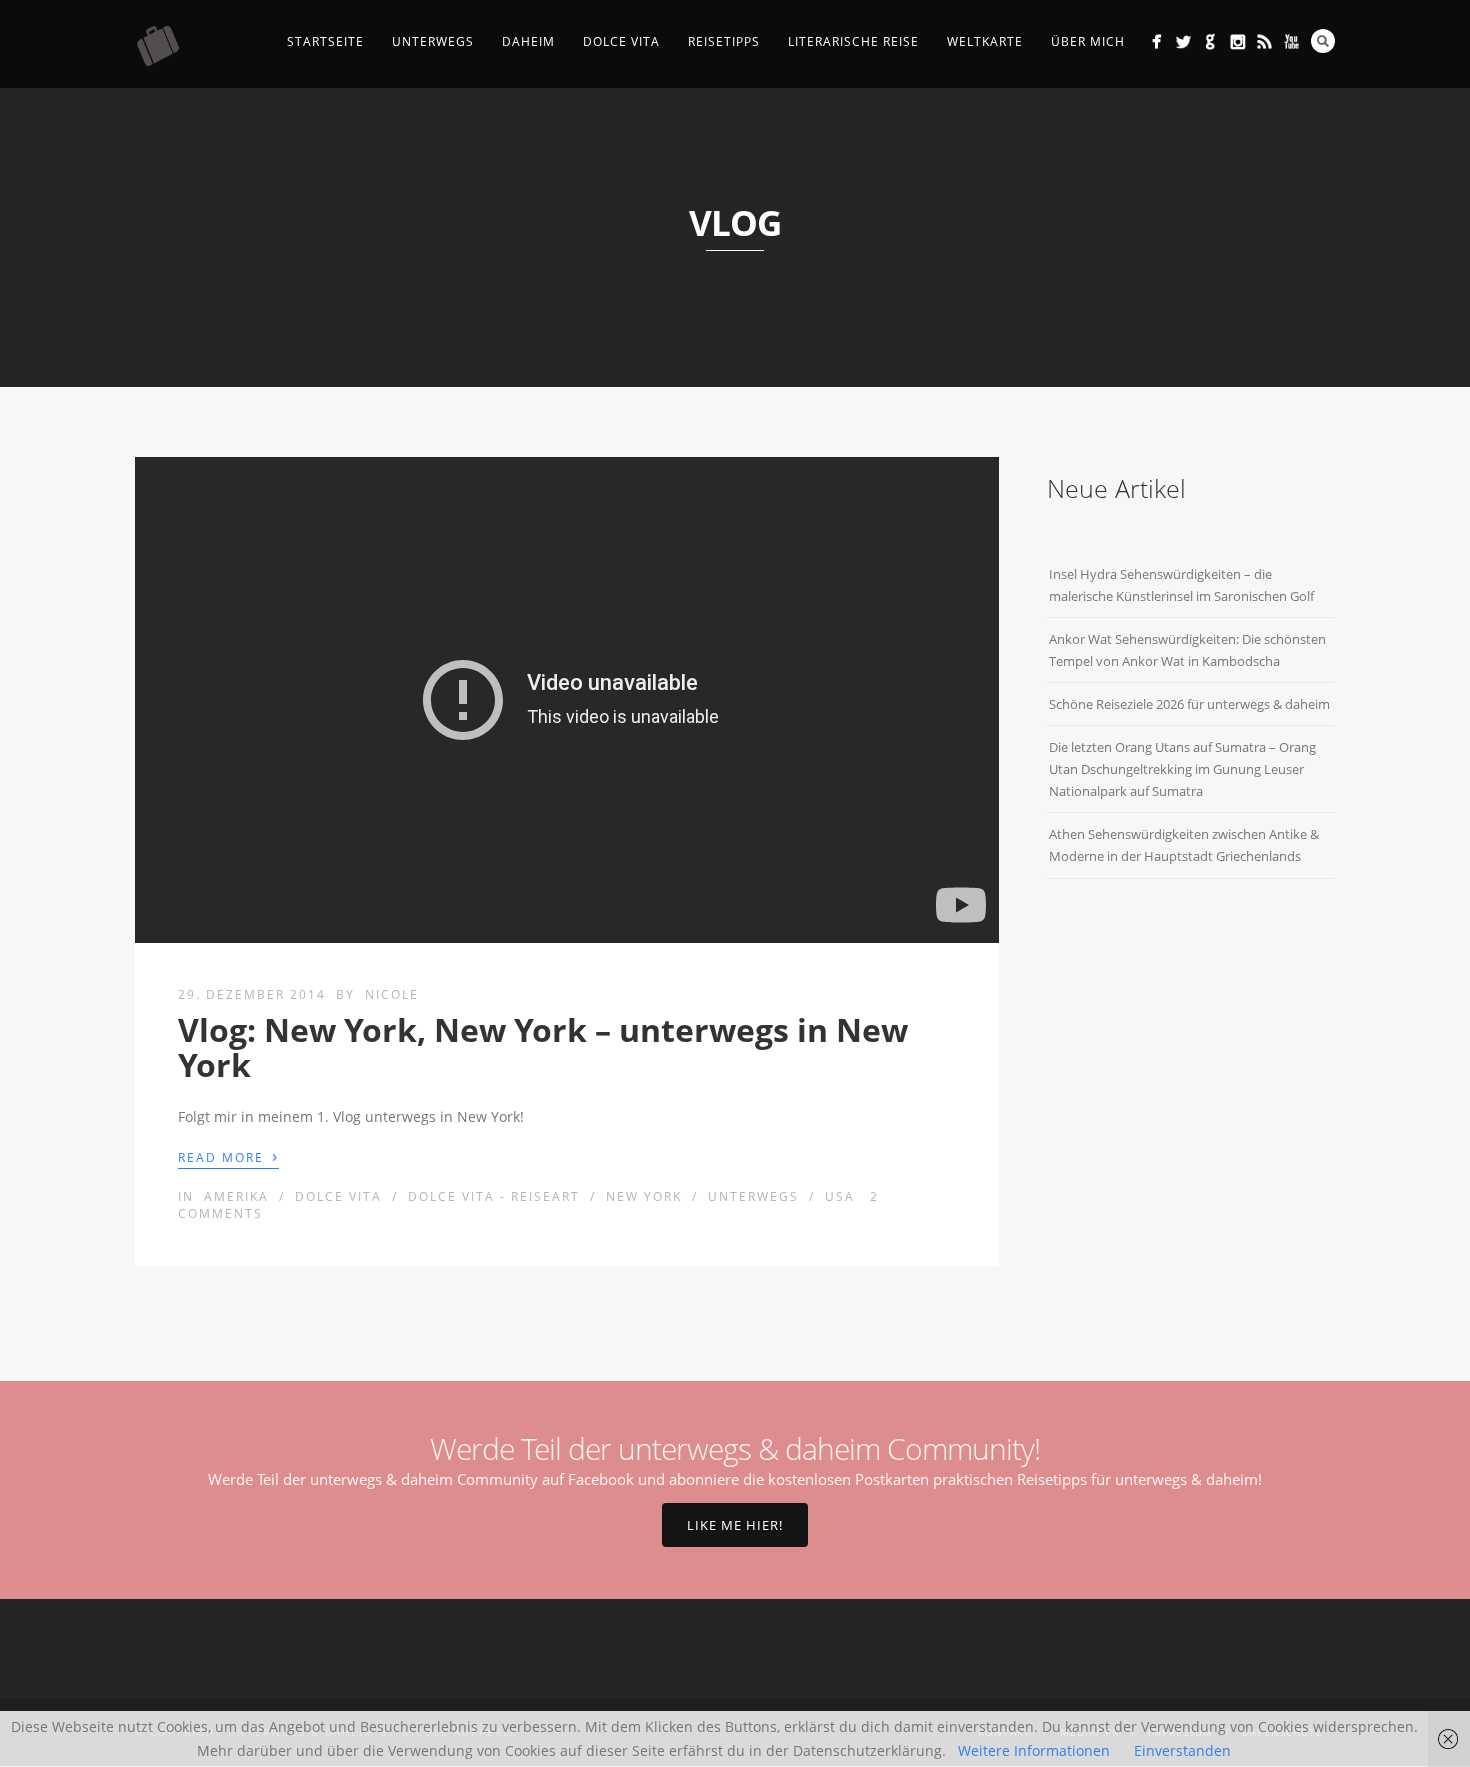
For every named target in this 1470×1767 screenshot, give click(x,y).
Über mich (1088, 41)
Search (1323, 41)
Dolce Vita (621, 41)
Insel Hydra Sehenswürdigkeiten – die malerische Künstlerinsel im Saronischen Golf (1181, 585)
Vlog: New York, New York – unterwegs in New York (543, 1047)
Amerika (236, 1196)
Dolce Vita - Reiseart (494, 1196)
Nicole (392, 994)
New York (644, 1196)
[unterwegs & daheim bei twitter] (1183, 41)
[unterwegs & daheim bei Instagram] (1237, 41)
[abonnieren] (1264, 41)
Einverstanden (1182, 1750)
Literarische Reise (853, 41)
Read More (228, 1156)
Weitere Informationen (1034, 1750)
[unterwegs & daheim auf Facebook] (1156, 41)
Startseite (325, 41)
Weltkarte (985, 41)
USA (840, 1196)
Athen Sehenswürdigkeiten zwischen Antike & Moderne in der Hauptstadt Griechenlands (1184, 845)
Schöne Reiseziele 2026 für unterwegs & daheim (1189, 704)
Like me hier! (735, 1525)
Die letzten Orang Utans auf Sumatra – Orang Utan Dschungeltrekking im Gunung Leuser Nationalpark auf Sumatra (1182, 769)
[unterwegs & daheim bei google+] (1210, 41)
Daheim (528, 41)
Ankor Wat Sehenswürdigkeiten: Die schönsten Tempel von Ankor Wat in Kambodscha (1187, 650)
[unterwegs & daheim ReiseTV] (1291, 41)
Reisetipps (724, 41)
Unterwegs (433, 41)
